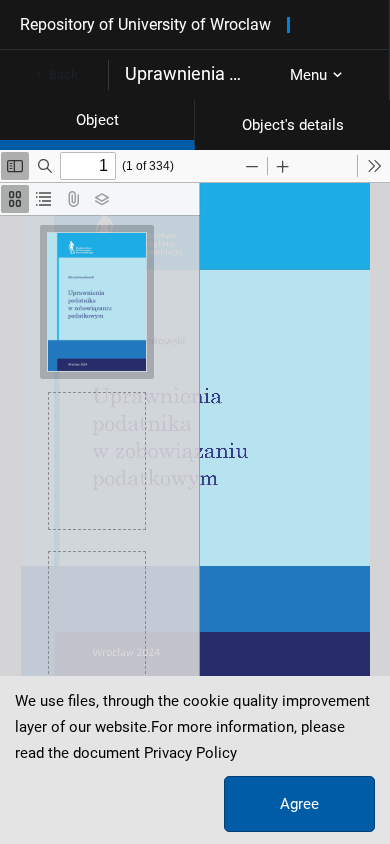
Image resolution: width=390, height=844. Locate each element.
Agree (299, 804)
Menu (308, 75)
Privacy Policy (190, 753)
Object (97, 120)
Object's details (293, 125)
